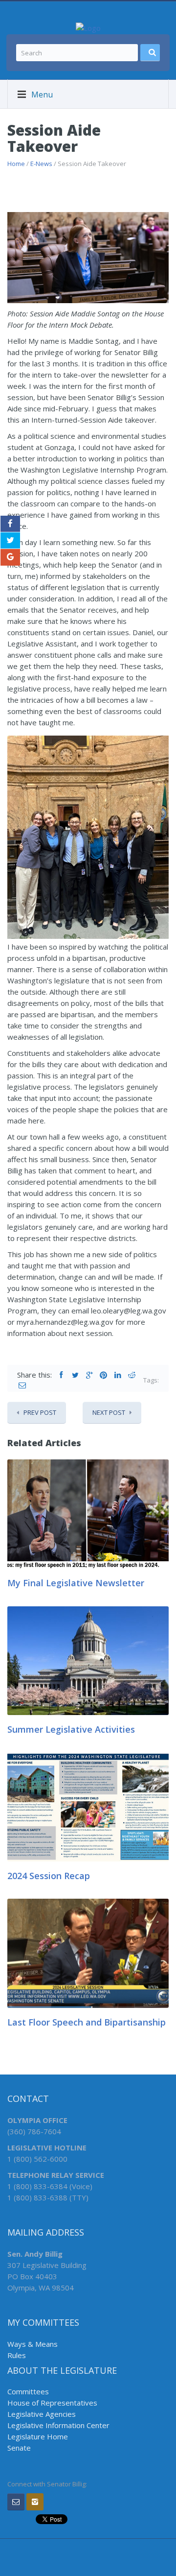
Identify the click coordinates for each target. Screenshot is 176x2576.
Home (16, 164)
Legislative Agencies (42, 2414)
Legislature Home (38, 2436)
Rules (17, 2355)
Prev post (40, 1412)
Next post (109, 1412)
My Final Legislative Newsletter (76, 1583)
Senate (19, 2448)
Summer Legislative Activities (71, 1729)
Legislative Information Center (58, 2425)
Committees (28, 2391)
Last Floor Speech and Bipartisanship (87, 2022)
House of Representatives (52, 2403)
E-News (41, 164)
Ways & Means (33, 2344)
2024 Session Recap (49, 1876)
